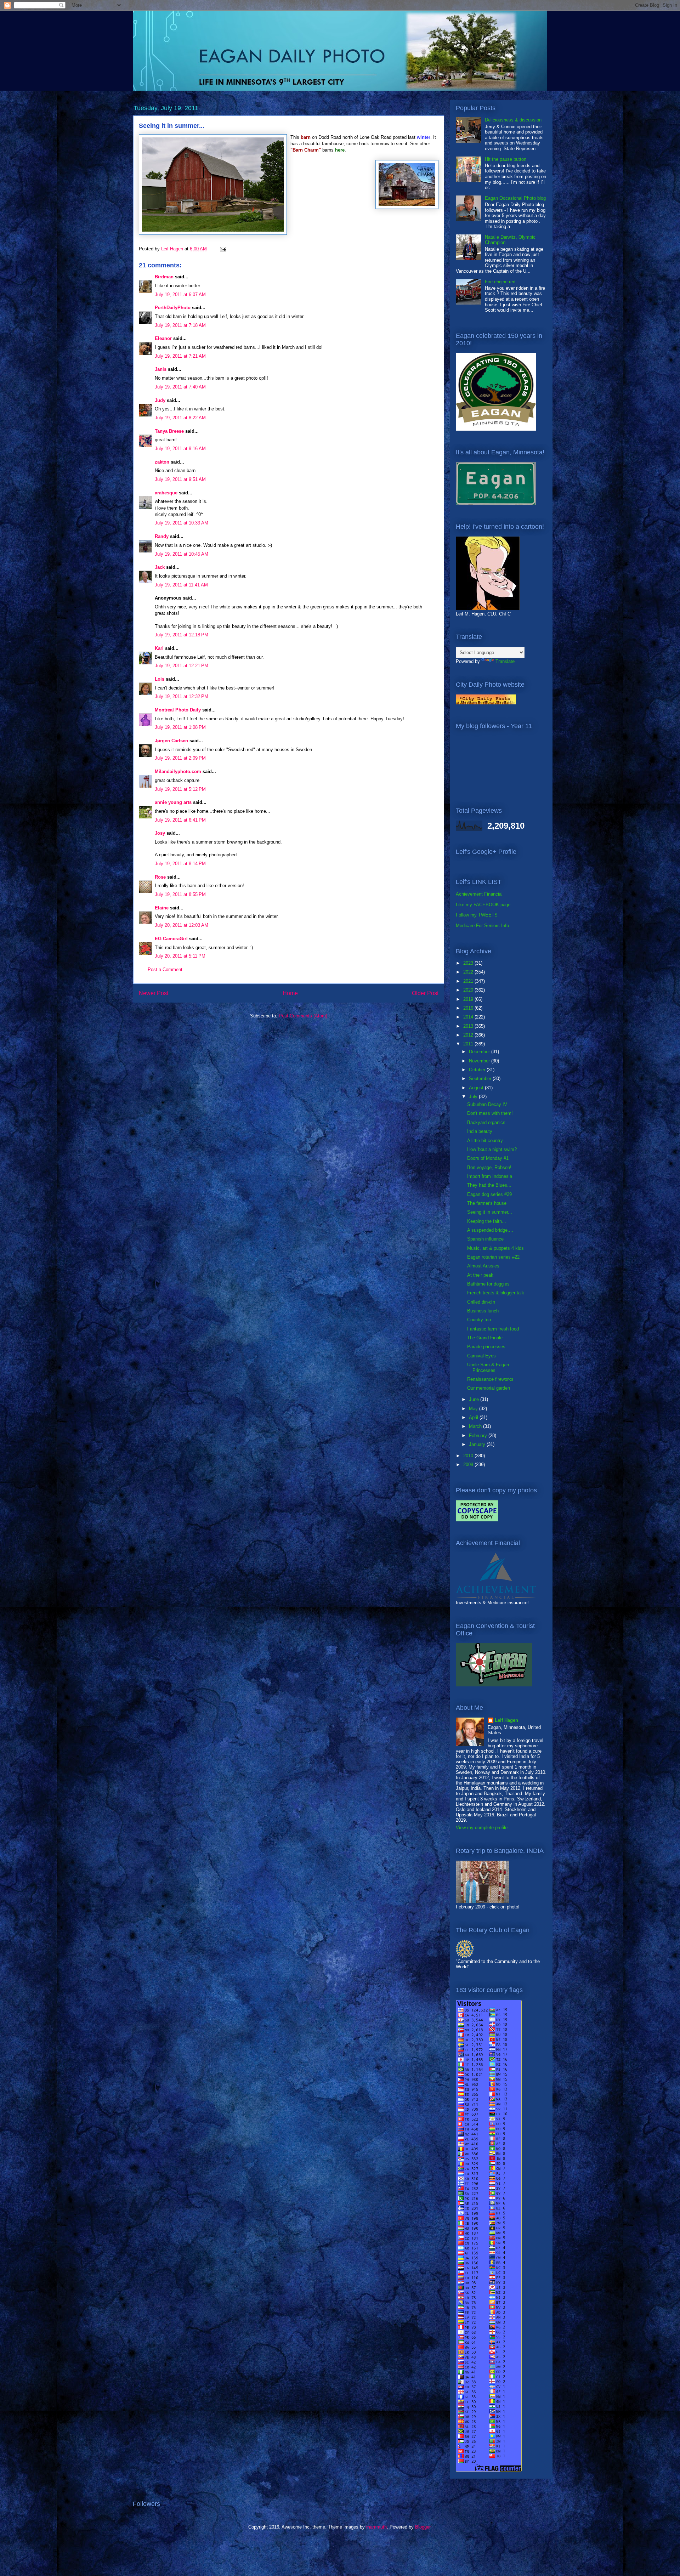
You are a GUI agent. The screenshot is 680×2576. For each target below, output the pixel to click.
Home (290, 993)
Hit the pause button (506, 159)
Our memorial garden (489, 1388)
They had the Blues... (489, 1185)
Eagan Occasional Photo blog (515, 198)
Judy (161, 400)
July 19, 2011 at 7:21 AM (180, 356)
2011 (469, 1044)
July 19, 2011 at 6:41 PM (180, 820)
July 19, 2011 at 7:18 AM (180, 325)
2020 (469, 990)
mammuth (376, 2527)
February (479, 1435)
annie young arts (173, 802)
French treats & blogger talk (496, 1293)
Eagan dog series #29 (489, 1194)
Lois (160, 679)
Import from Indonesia (490, 1176)
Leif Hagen (506, 1720)
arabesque (166, 493)
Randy (162, 536)
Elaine (162, 908)
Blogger (423, 2527)
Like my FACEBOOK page (483, 905)
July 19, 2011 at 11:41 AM (181, 585)
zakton (162, 462)
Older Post (425, 993)
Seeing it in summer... (490, 1212)
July (474, 1097)
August (477, 1088)
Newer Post (154, 993)
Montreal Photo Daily (178, 710)
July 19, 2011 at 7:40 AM (180, 387)
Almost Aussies (483, 1266)
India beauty (480, 1131)
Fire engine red (500, 282)
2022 (469, 972)
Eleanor (163, 338)
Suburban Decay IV (487, 1104)
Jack (160, 567)
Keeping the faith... (487, 1221)
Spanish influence (485, 1239)
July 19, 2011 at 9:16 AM (180, 449)
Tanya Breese (169, 431)
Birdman (164, 277)
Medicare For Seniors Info (482, 926)
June (475, 1399)
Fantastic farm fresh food (493, 1329)
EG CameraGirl (171, 939)
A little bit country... (487, 1141)
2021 (469, 981)
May (474, 1409)
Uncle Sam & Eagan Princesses (488, 1368)
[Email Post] (223, 249)
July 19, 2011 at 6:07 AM (180, 294)
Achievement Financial (479, 894)
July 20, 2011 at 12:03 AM (182, 925)
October (478, 1070)
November (480, 1061)
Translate (505, 661)
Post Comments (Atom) (303, 1016)
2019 (469, 999)
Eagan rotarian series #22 (493, 1257)
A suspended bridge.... (490, 1230)
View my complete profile (482, 1828)
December (480, 1052)
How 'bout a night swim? (492, 1149)
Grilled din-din (481, 1302)
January (478, 1444)
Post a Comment (165, 969)
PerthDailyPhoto (173, 308)
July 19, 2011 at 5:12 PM (180, 789)
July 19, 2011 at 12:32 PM (182, 696)
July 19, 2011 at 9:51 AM (180, 479)
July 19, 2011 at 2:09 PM (180, 758)
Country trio (479, 1320)
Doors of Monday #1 (488, 1158)
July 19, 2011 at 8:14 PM (180, 864)
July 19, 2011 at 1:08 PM (180, 727)
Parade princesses (486, 1347)
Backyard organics (486, 1122)
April (474, 1417)
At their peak (480, 1275)
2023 (469, 963)
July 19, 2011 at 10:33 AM (182, 523)
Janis (161, 369)
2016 (469, 1008)
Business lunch (483, 1311)
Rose (160, 877)
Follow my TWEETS (477, 915)
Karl (159, 648)
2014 (469, 1017)
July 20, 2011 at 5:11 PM (180, 956)
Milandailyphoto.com (178, 771)
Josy (160, 833)
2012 (469, 1035)
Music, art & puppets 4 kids (495, 1248)
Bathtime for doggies (488, 1284)
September (481, 1079)
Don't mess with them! (490, 1113)
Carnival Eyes (481, 1356)
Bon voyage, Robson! (489, 1167)
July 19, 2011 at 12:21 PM (182, 666)
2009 (469, 1465)
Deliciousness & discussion (513, 120)
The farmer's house (487, 1203)
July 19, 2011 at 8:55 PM (180, 894)
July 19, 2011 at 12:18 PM (182, 635)
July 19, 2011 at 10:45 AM (182, 554)
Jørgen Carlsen (171, 741)
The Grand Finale (485, 1338)
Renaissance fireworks (490, 1379)
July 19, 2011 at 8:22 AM (180, 418)
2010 (469, 1456)
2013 (469, 1026)
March (476, 1426)
